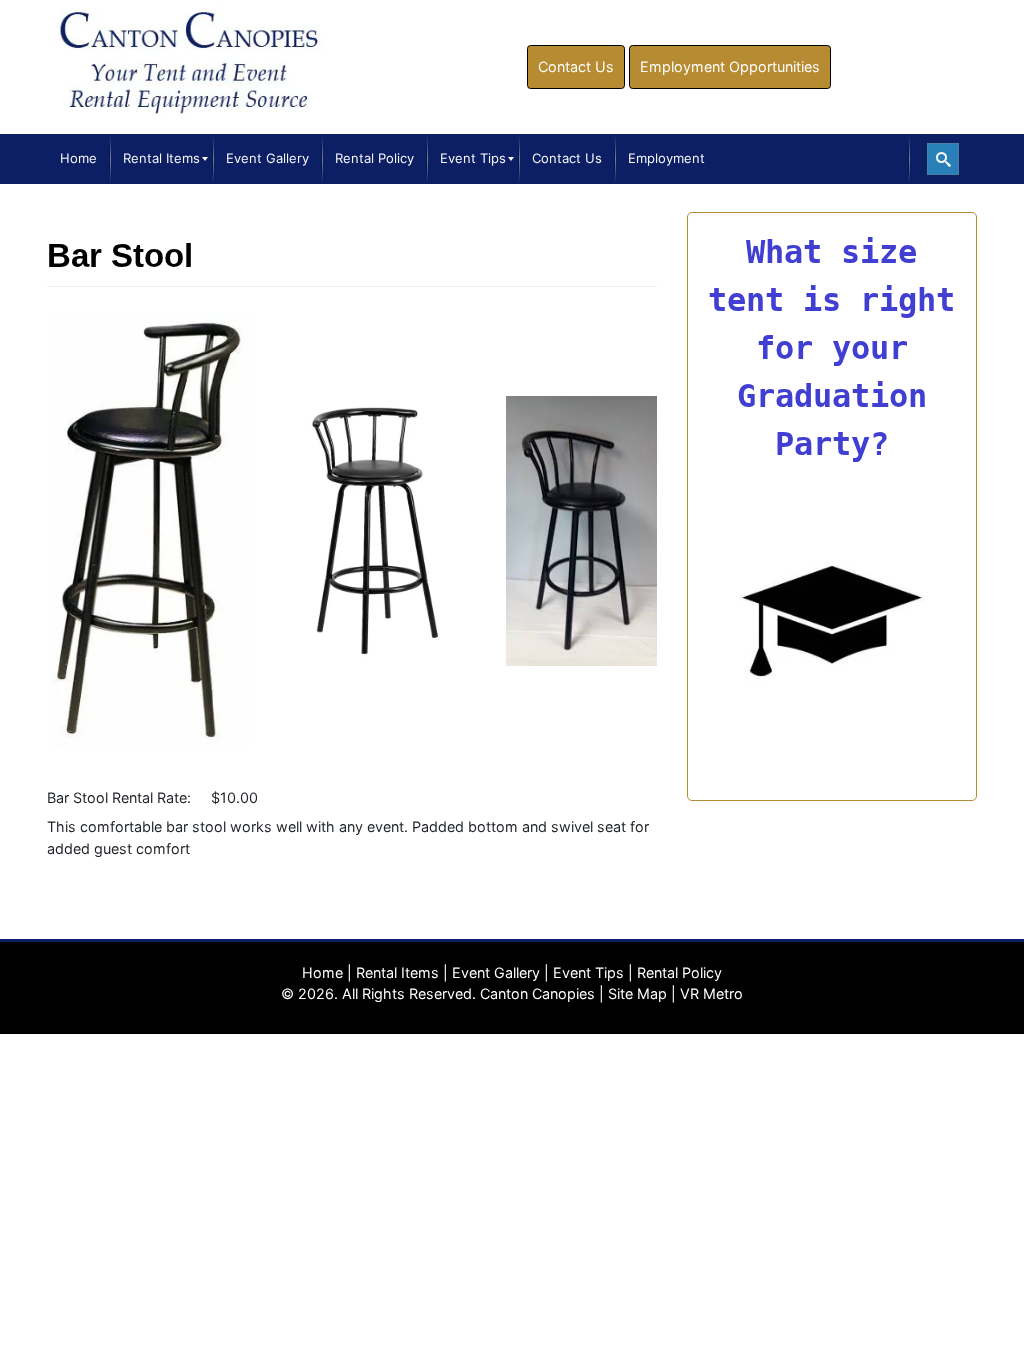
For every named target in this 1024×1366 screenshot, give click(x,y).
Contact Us (576, 66)
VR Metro (711, 993)
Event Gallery (496, 972)
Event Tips (588, 972)
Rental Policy (679, 972)
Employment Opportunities (730, 66)
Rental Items (397, 972)
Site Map (637, 993)
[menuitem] (78, 159)
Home (322, 972)
